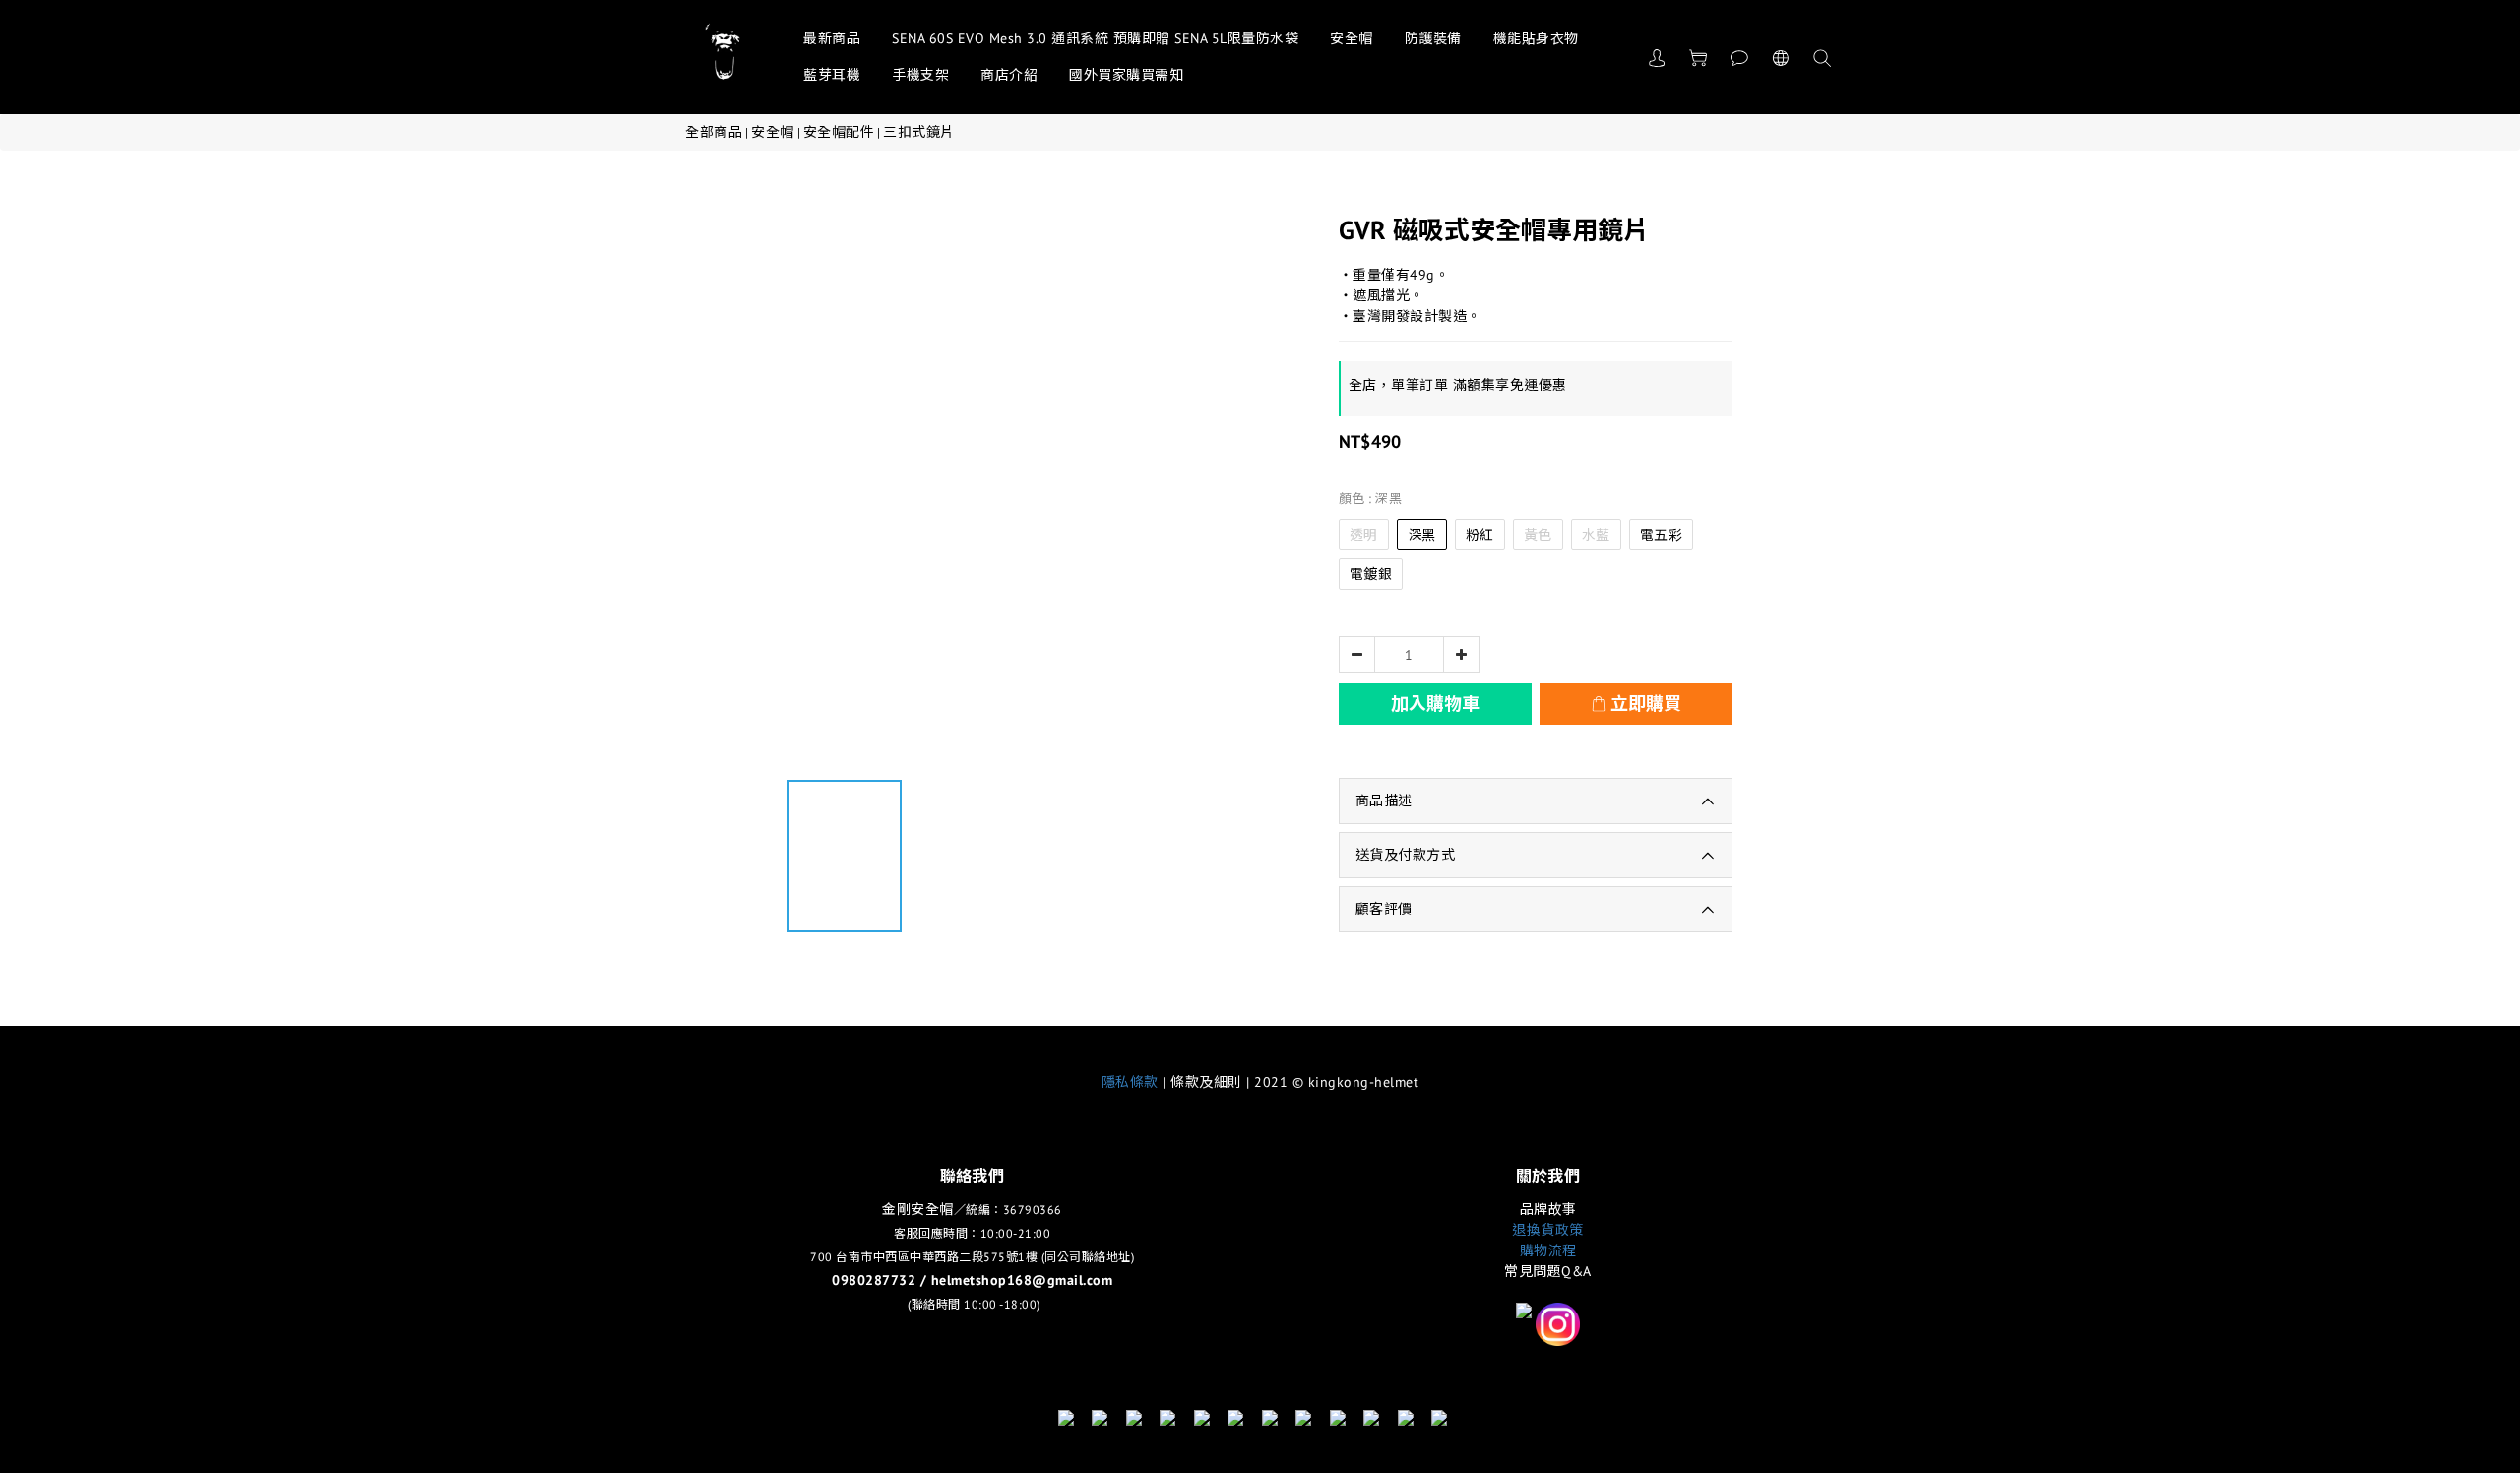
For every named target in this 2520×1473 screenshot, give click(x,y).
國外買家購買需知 (1126, 75)
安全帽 (1352, 38)
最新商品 (832, 38)
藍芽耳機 (832, 75)
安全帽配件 (839, 132)
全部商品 (714, 132)
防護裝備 (1433, 38)
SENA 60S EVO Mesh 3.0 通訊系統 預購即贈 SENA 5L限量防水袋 (1095, 38)
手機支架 (920, 75)
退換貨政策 (1548, 1230)
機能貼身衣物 (1536, 38)
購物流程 (1548, 1250)
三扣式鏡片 (919, 132)
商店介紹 (1009, 75)
